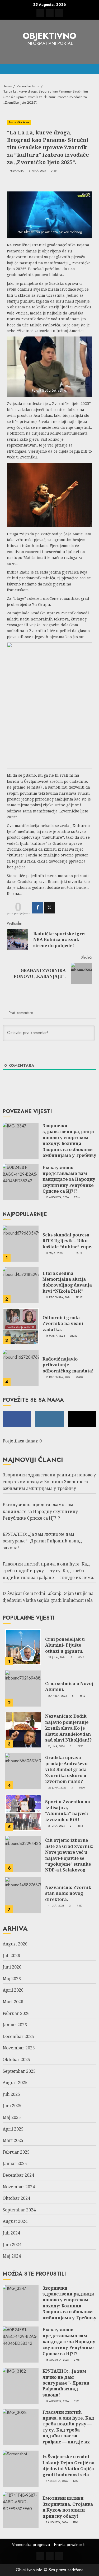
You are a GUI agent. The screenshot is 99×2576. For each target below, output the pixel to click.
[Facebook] (38, 908)
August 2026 (15, 1944)
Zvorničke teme (19, 122)
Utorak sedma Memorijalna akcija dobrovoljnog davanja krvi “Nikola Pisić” (67, 1282)
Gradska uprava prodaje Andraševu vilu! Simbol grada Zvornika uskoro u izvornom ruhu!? (66, 1769)
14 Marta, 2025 (55, 1336)
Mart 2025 (13, 2140)
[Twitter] (49, 908)
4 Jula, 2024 (56, 1906)
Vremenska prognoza (31, 2545)
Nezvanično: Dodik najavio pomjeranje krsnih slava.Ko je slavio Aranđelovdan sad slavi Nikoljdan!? (68, 1728)
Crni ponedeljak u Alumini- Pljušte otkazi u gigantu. (65, 1645)
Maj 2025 (12, 2117)
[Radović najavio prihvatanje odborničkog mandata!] (21, 1368)
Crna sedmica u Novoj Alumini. (69, 1686)
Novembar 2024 (19, 2187)
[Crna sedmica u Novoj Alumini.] (23, 1689)
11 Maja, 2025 (54, 1253)
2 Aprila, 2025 (58, 1696)
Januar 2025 (15, 2163)
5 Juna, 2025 (37, 171)
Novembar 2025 (19, 2048)
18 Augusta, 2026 (57, 1197)
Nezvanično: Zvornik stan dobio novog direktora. (68, 1893)
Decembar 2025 (18, 2036)
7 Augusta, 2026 (57, 2481)
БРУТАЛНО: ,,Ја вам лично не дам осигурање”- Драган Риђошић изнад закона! (42, 1541)
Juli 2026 (11, 1956)
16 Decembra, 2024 (58, 1377)
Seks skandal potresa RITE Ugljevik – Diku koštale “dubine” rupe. (67, 1241)
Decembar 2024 (18, 2175)
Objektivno (49, 36)
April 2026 (13, 1990)
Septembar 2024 (19, 2210)
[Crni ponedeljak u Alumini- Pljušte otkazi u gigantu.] (23, 1647)
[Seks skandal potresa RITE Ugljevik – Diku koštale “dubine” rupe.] (21, 1244)
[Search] (93, 69)
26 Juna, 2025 (57, 1788)
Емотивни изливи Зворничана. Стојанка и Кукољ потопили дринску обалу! (68, 2507)
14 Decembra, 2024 (58, 1297)
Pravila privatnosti (69, 2545)
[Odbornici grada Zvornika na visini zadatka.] (21, 1326)
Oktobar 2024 (16, 2198)
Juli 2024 (11, 2233)
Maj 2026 (12, 1979)
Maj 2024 (12, 2256)
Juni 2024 (12, 2245)
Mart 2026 (13, 2002)
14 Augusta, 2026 (57, 2401)
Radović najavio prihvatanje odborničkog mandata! (68, 1365)
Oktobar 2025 (16, 2059)
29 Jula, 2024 (57, 1657)
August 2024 (15, 2221)
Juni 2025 (12, 2106)
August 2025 (15, 2083)
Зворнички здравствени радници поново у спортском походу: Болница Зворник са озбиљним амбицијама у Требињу (69, 1140)
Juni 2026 (12, 1967)
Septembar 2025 (19, 2071)
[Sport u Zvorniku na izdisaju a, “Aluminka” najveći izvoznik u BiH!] (23, 1813)
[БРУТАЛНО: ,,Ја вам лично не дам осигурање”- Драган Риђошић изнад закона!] (21, 2386)
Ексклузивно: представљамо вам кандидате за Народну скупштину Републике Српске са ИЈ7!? (69, 1179)
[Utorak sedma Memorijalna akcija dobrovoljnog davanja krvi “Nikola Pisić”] (21, 1285)
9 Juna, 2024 (57, 1746)
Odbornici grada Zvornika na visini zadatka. (63, 1324)
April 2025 (13, 2129)
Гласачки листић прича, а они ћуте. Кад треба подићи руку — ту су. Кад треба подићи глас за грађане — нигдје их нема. (48, 1571)
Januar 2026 (15, 2025)
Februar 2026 (16, 2013)
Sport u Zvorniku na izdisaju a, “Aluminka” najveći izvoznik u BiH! (68, 1811)
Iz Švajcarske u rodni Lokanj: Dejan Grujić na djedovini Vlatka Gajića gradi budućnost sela (69, 2466)
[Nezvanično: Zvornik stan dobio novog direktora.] (23, 1895)
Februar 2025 (16, 2152)
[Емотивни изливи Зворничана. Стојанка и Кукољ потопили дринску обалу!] (21, 2510)
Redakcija (17, 171)
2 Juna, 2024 (57, 1826)
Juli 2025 (11, 2094)
